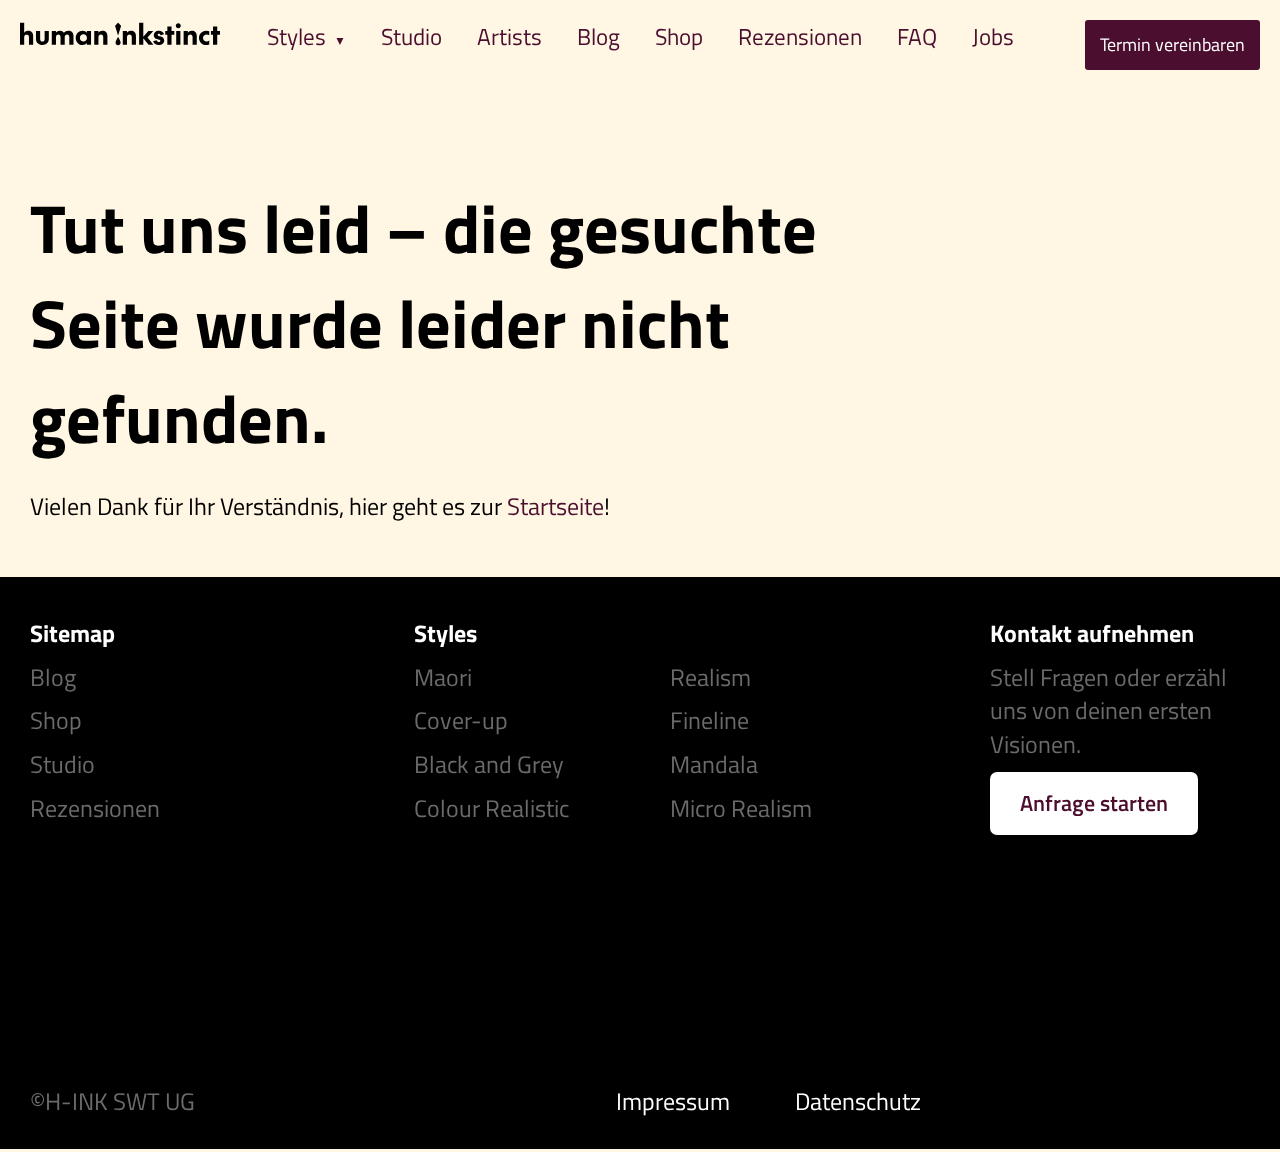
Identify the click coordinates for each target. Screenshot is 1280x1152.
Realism (710, 677)
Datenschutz (858, 1101)
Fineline (709, 720)
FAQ (917, 36)
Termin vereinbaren (1172, 44)
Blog (598, 36)
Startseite (555, 506)
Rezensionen (800, 36)
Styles (296, 36)
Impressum (673, 1101)
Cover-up (461, 720)
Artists (509, 36)
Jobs (993, 36)
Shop (679, 36)
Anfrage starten (1094, 803)
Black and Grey (489, 764)
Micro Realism (741, 808)
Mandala (714, 764)
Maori (443, 677)
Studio (411, 36)
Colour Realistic (491, 808)
